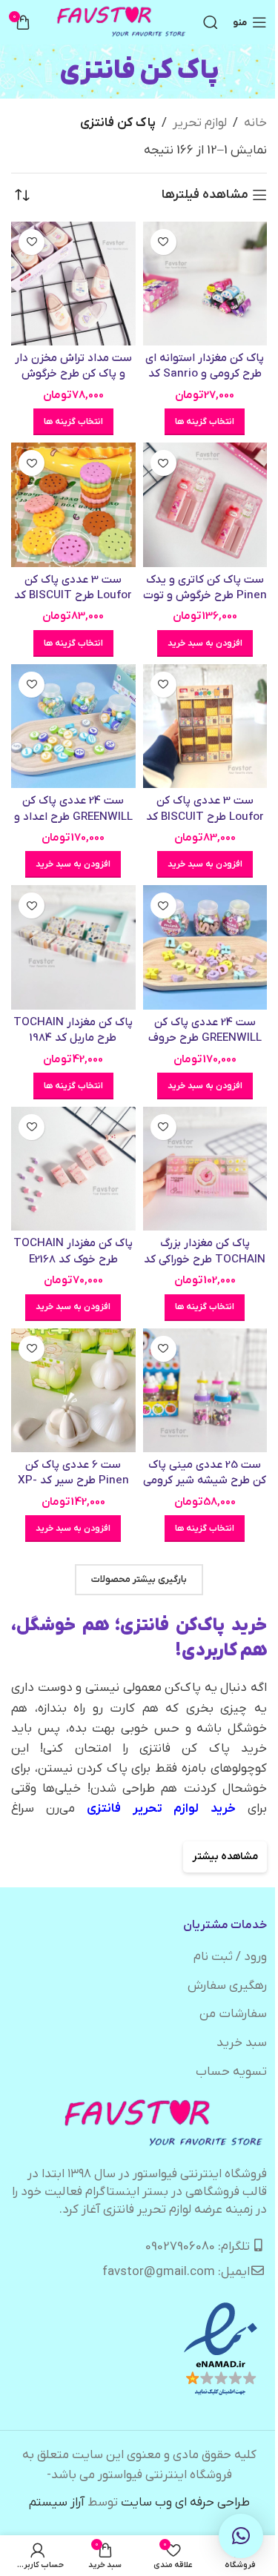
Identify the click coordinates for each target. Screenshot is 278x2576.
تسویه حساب (231, 2072)
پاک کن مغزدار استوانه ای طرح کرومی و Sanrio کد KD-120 (205, 374)
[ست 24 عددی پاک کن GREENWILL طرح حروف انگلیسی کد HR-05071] (205, 947)
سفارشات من (233, 2014)
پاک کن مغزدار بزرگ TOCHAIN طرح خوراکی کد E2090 (205, 1259)
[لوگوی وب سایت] (122, 22)
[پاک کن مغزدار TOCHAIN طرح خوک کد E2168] (73, 1169)
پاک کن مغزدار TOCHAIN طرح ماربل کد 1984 (73, 1030)
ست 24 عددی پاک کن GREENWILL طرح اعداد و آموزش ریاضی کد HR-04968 (73, 824)
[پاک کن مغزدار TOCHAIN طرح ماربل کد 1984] (73, 947)
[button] (205, 643)
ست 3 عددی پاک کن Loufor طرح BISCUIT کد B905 (205, 817)
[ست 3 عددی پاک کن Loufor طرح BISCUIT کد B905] (205, 726)
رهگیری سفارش (227, 1986)
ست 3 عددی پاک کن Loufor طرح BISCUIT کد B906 (73, 596)
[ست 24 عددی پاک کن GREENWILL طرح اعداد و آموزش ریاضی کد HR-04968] (73, 726)
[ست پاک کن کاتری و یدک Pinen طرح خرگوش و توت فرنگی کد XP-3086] (205, 505)
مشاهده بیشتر (225, 1857)
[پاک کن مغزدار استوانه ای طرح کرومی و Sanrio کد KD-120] (205, 284)
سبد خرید (242, 2043)
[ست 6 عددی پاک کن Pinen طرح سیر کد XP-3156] (73, 1391)
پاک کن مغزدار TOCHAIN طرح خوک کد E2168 (73, 1251)
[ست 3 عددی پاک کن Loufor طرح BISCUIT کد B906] (73, 505)
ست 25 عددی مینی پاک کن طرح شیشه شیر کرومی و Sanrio (205, 1481)
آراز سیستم (57, 2503)
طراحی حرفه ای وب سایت (185, 2503)
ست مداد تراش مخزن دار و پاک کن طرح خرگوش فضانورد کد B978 (73, 374)
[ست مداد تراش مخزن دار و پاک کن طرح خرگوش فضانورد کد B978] (73, 284)
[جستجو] (211, 22)
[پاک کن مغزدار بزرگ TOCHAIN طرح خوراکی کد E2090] (205, 1169)
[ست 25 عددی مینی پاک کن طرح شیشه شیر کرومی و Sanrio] (205, 1391)
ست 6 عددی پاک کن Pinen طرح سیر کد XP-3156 (73, 1481)
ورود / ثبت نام (230, 1957)
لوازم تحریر (200, 123)
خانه (255, 123)
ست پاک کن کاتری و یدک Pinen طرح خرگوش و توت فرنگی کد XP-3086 (205, 596)
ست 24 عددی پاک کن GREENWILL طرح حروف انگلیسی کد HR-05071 (205, 1038)
